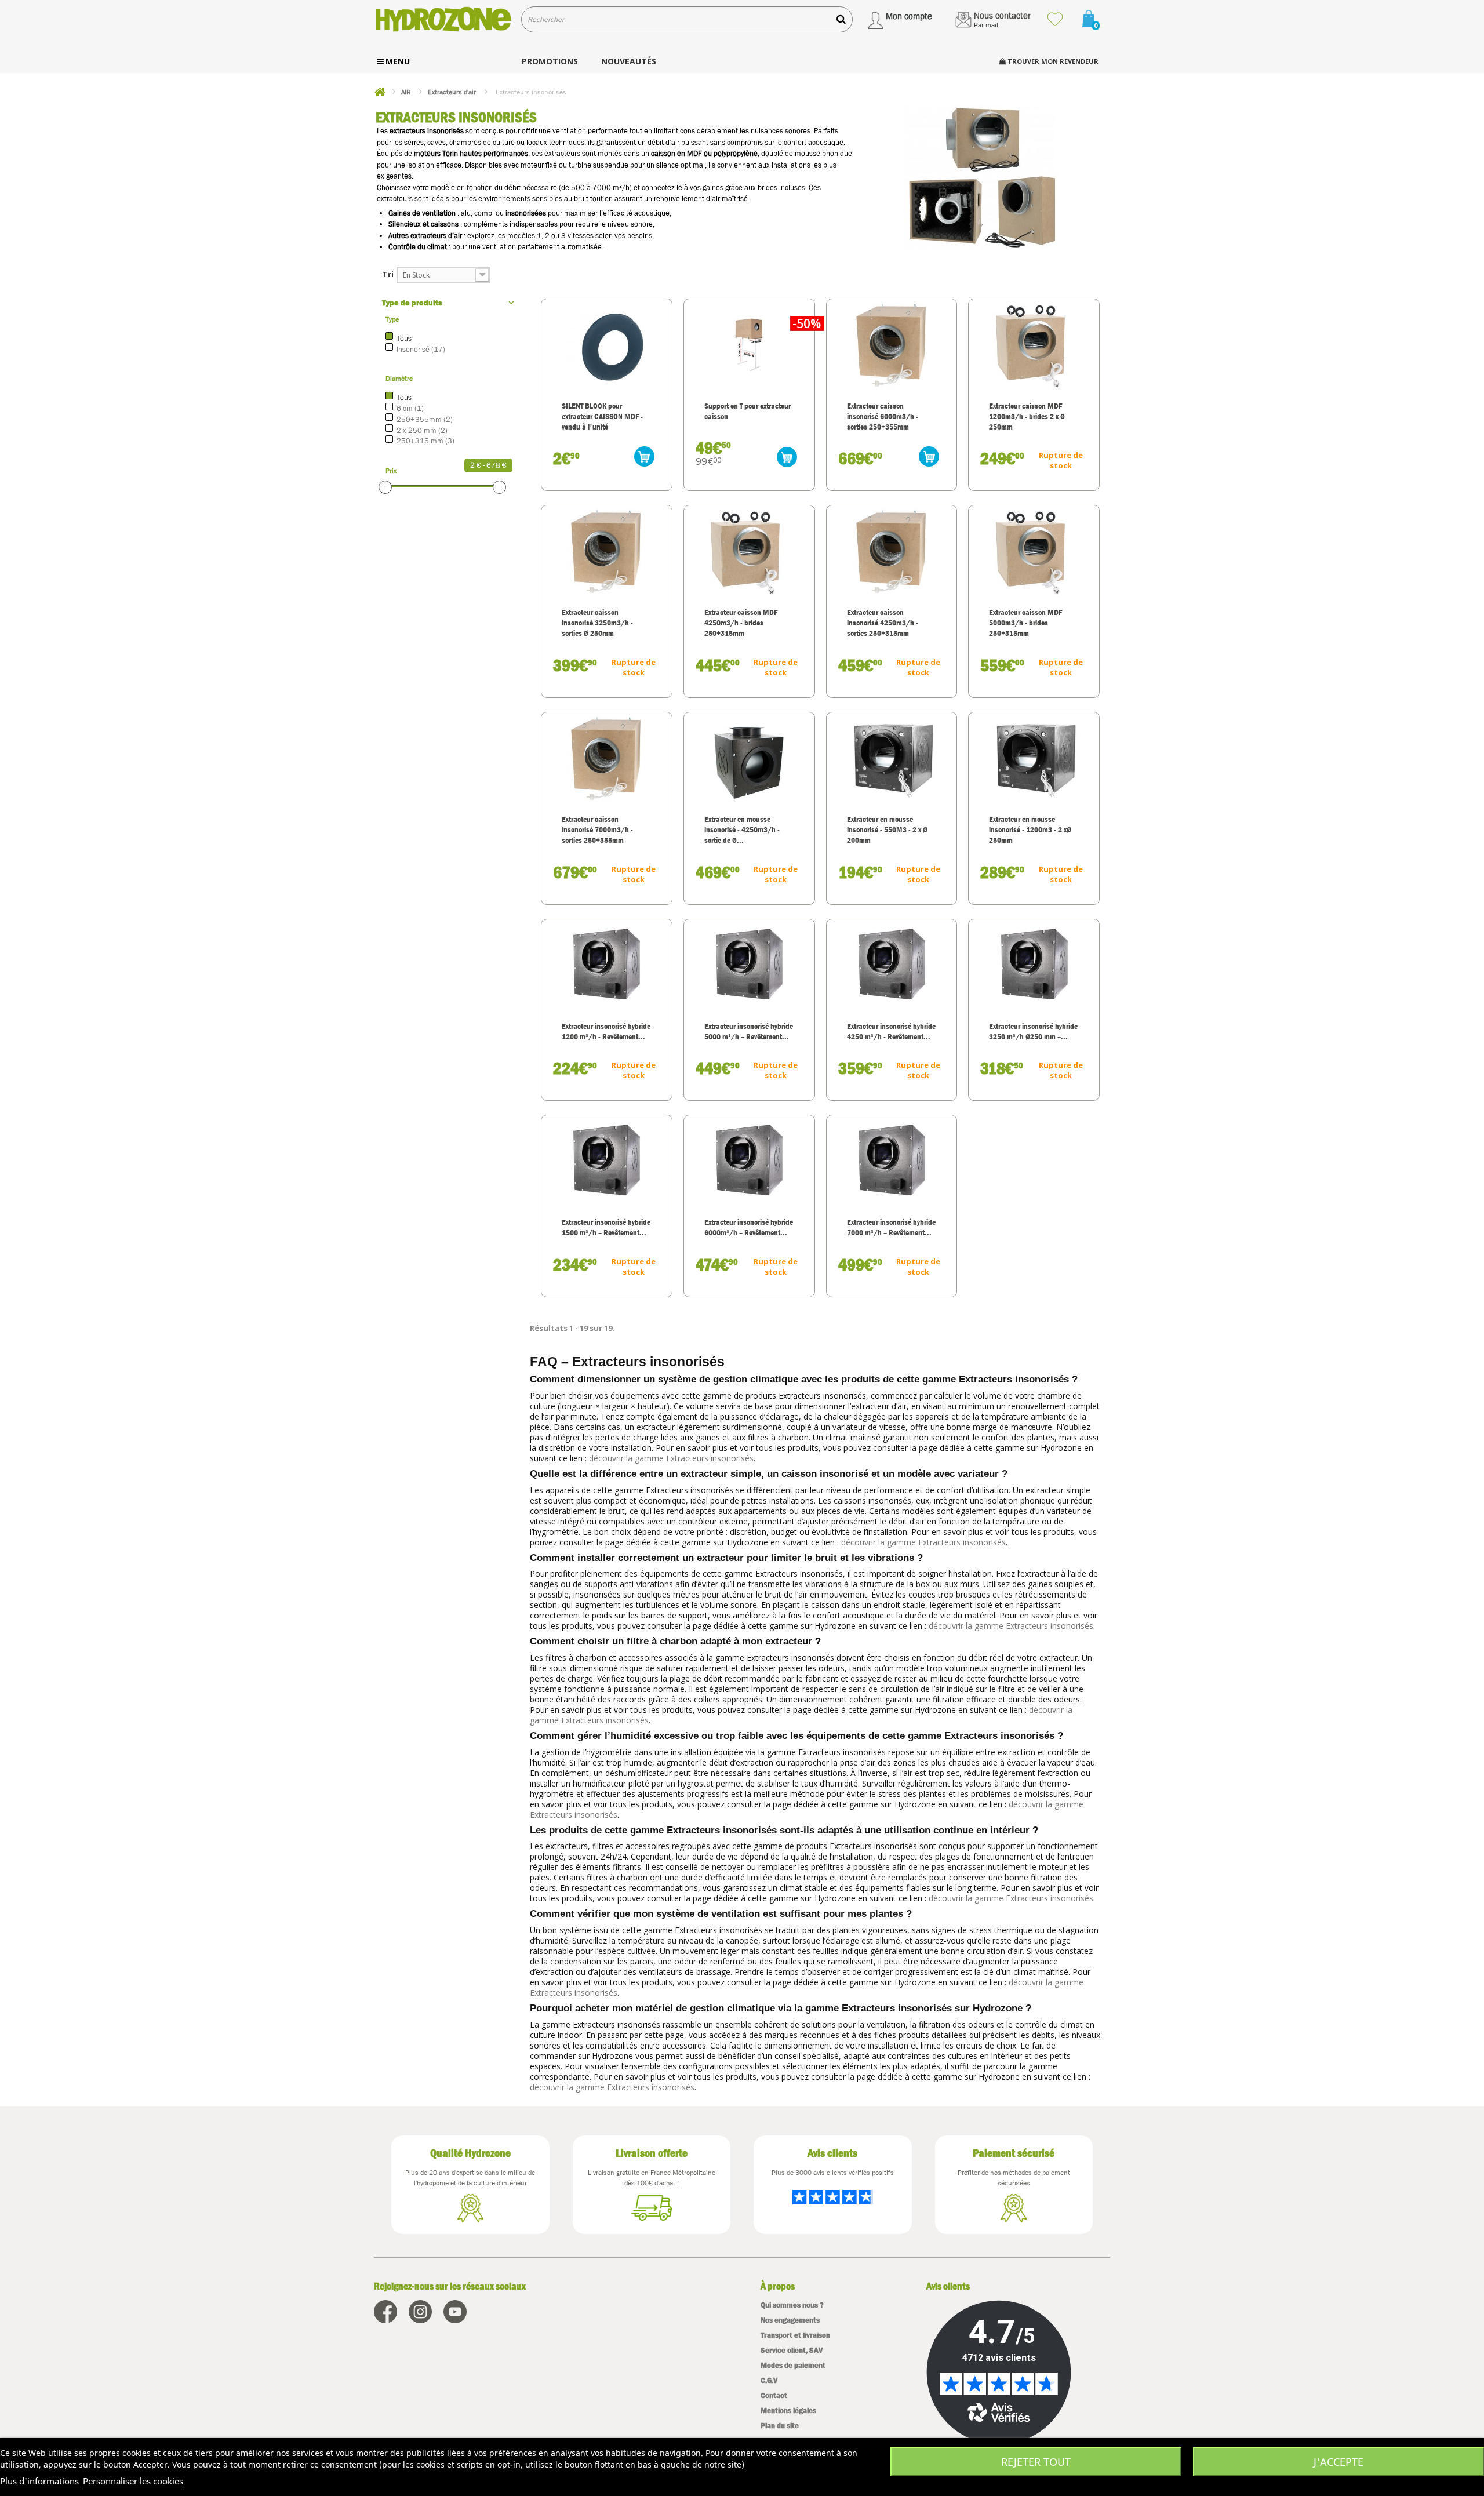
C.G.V (769, 2380)
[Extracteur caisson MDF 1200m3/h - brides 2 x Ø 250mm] (1034, 345)
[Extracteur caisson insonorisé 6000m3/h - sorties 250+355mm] (892, 345)
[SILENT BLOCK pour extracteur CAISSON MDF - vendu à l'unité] (607, 345)
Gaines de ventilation (422, 213)
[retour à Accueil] (380, 92)
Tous (404, 338)
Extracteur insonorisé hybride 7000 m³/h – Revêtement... (891, 1227)
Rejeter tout (1036, 2462)
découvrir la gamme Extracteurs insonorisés (671, 1458)
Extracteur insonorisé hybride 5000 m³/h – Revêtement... (749, 1031)
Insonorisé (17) (421, 349)
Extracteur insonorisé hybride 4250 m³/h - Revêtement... (891, 1031)
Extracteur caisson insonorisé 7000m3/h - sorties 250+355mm (597, 829)
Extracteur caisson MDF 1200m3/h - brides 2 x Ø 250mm (1027, 416)
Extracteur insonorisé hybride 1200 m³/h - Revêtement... (606, 1031)
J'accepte (1338, 2462)
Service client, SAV (792, 2350)
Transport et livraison (795, 2335)
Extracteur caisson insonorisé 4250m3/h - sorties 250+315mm (883, 623)
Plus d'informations (39, 2481)
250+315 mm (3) (425, 441)
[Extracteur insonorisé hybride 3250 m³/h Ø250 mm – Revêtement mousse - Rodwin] (1034, 966)
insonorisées (526, 213)
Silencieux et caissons (423, 224)
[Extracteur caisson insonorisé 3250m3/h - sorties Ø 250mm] (607, 552)
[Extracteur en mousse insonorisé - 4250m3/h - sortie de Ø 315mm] (749, 759)
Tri (388, 274)
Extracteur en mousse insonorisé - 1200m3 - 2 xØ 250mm (1030, 829)
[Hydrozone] (443, 19)
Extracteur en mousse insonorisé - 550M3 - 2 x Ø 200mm (887, 829)
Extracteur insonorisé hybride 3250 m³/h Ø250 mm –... (1033, 1031)
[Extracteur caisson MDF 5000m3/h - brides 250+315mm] (1034, 552)
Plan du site (780, 2426)
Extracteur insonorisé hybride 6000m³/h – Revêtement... (749, 1227)
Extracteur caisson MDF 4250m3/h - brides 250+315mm (741, 623)
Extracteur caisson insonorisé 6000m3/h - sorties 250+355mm (883, 416)
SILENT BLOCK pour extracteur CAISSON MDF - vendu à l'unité (602, 416)
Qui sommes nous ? (792, 2305)
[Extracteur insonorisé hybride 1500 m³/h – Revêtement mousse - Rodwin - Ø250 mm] (607, 1162)
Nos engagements (790, 2320)
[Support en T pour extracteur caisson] (749, 345)
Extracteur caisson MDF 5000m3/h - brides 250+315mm (1025, 623)
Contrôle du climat (418, 247)
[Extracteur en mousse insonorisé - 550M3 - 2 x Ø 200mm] (892, 759)
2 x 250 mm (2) (422, 430)
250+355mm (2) (425, 419)
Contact (774, 2395)
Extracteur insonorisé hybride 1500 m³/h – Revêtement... (606, 1227)
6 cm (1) (410, 408)
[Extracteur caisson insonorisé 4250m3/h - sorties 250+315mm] (892, 552)
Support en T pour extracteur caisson (748, 411)
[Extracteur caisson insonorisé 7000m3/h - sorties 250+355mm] (607, 759)
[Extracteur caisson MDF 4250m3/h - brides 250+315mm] (749, 552)
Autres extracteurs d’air (425, 236)
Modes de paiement (793, 2365)
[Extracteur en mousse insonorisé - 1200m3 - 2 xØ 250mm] (1034, 759)
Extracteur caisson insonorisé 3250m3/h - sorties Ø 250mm (597, 623)
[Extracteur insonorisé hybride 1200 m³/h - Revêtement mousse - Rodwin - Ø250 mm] (607, 966)
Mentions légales (788, 2411)
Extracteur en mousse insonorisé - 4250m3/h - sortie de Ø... (742, 829)
